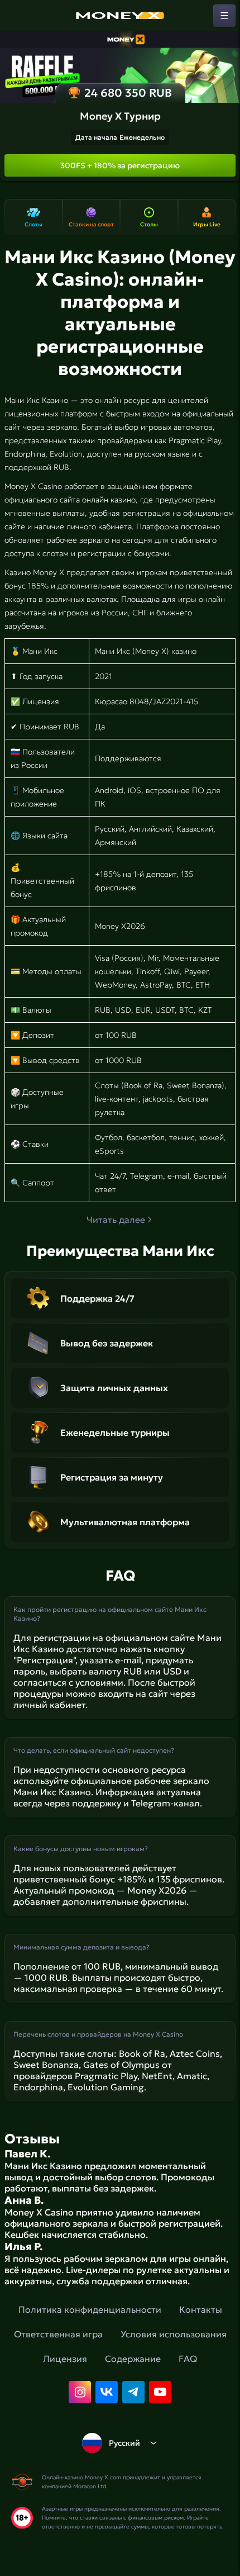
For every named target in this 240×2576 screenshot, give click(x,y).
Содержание (133, 2359)
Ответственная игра (58, 2334)
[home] (120, 16)
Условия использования (174, 2334)
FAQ (188, 2359)
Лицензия (65, 2359)
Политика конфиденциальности (90, 2309)
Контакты (201, 2309)
